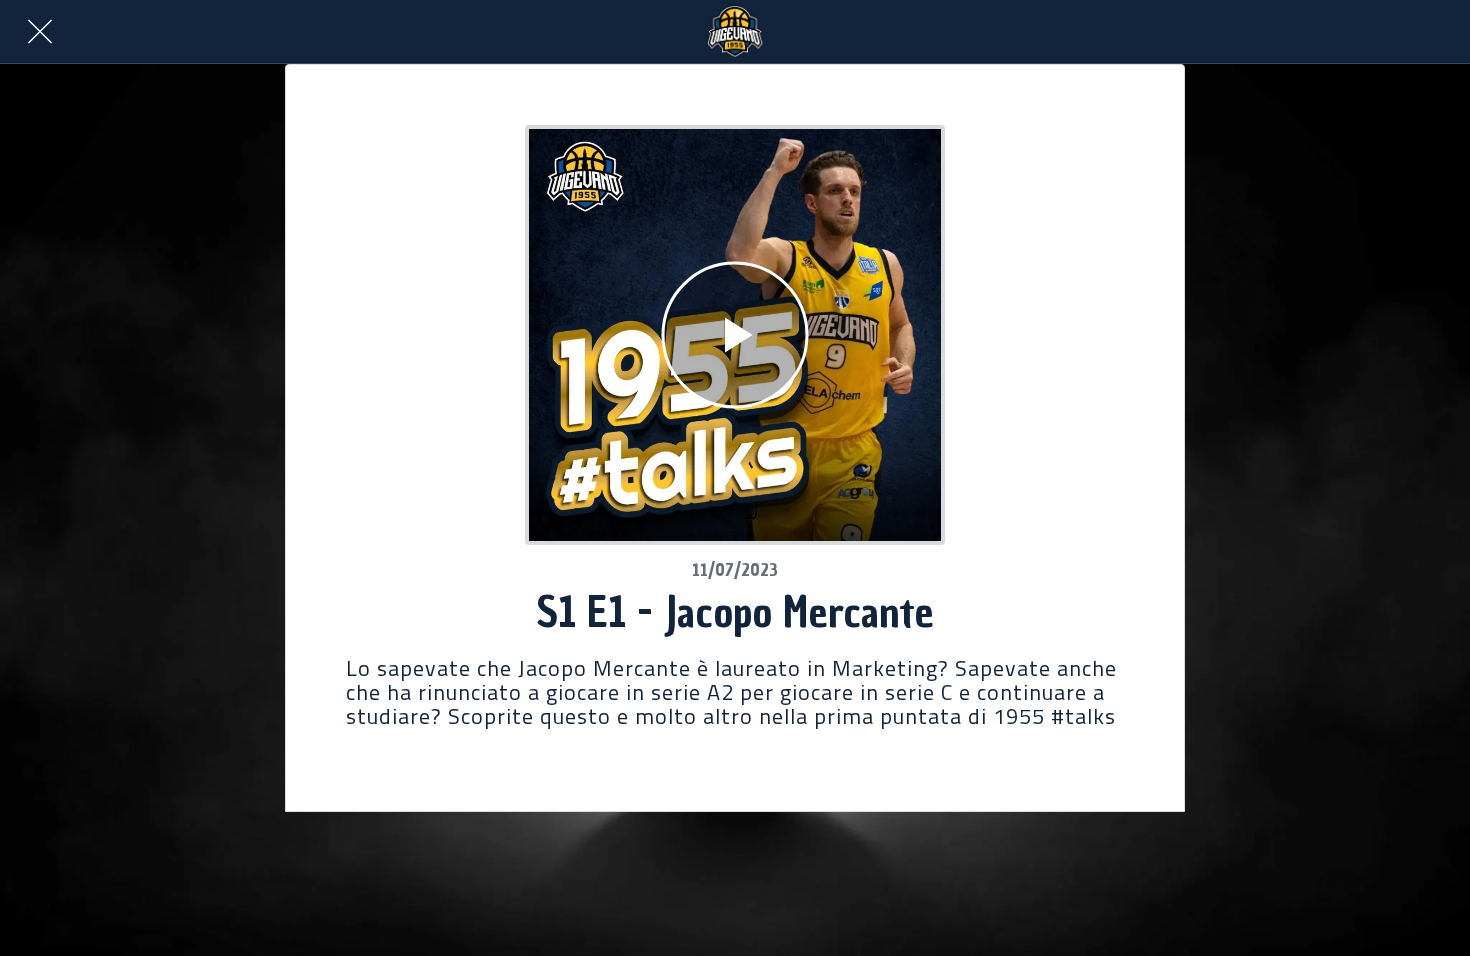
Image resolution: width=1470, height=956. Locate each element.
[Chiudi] (40, 32)
